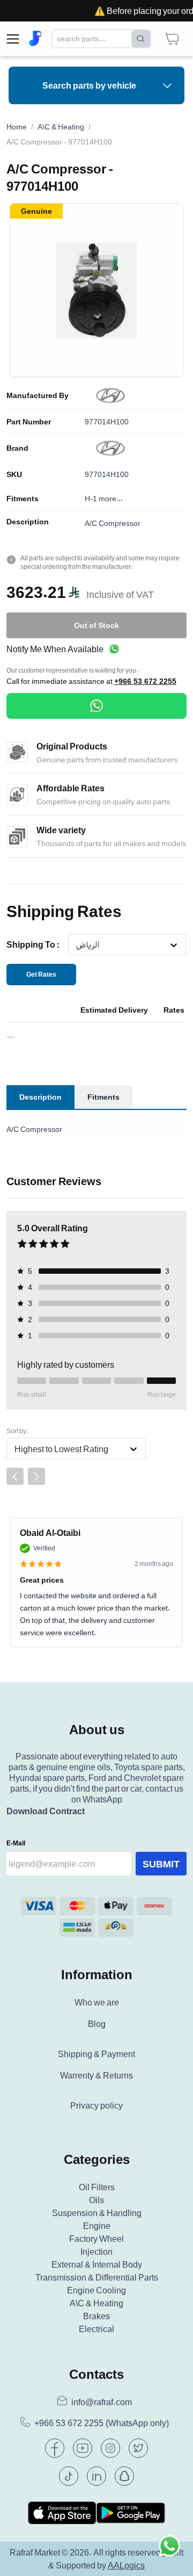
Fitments (23, 499)
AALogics (126, 2565)
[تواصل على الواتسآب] (169, 2552)
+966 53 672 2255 (145, 681)
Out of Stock (96, 625)
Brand (17, 448)
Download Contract (46, 1811)
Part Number (29, 422)
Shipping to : (33, 944)
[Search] (141, 39)
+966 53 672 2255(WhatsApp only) (102, 2423)
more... (111, 498)
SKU (14, 474)
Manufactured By (38, 395)
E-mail (16, 1843)
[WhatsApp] (96, 706)
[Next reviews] (36, 1476)
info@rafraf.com (102, 2402)
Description (28, 522)
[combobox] (76, 945)
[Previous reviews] (15, 1476)
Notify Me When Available (55, 649)
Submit (161, 1864)
